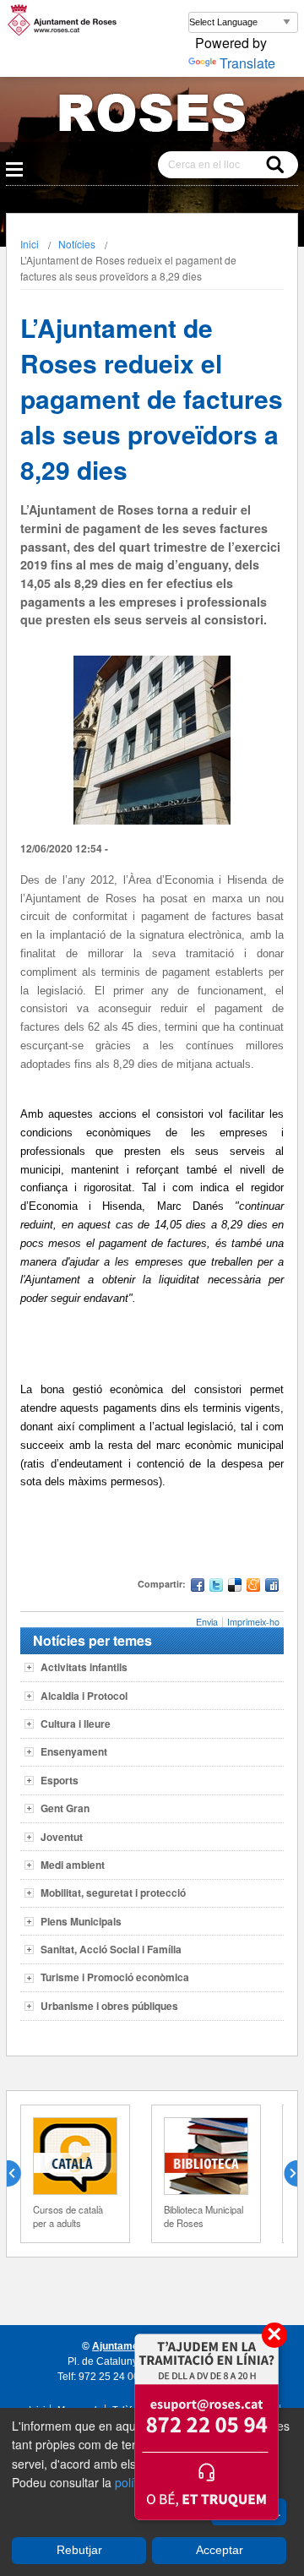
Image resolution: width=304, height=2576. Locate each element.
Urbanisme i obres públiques (109, 2006)
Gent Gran (65, 1808)
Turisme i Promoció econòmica (115, 1977)
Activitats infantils (84, 1667)
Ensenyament (74, 1751)
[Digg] (272, 1587)
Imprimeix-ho (253, 1622)
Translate (247, 63)
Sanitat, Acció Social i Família (111, 1949)
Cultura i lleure (76, 1724)
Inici (30, 244)
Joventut (62, 1837)
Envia (207, 1622)
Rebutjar (79, 2550)
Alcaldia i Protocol (84, 1696)
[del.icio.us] (235, 1587)
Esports (60, 1780)
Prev (20, 2174)
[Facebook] (198, 1587)
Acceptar (220, 2550)
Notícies (77, 244)
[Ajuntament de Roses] (152, 116)
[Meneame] (253, 1587)
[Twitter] (216, 1587)
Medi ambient (73, 1865)
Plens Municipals (81, 1921)
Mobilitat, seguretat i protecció (113, 1893)
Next (284, 2174)
